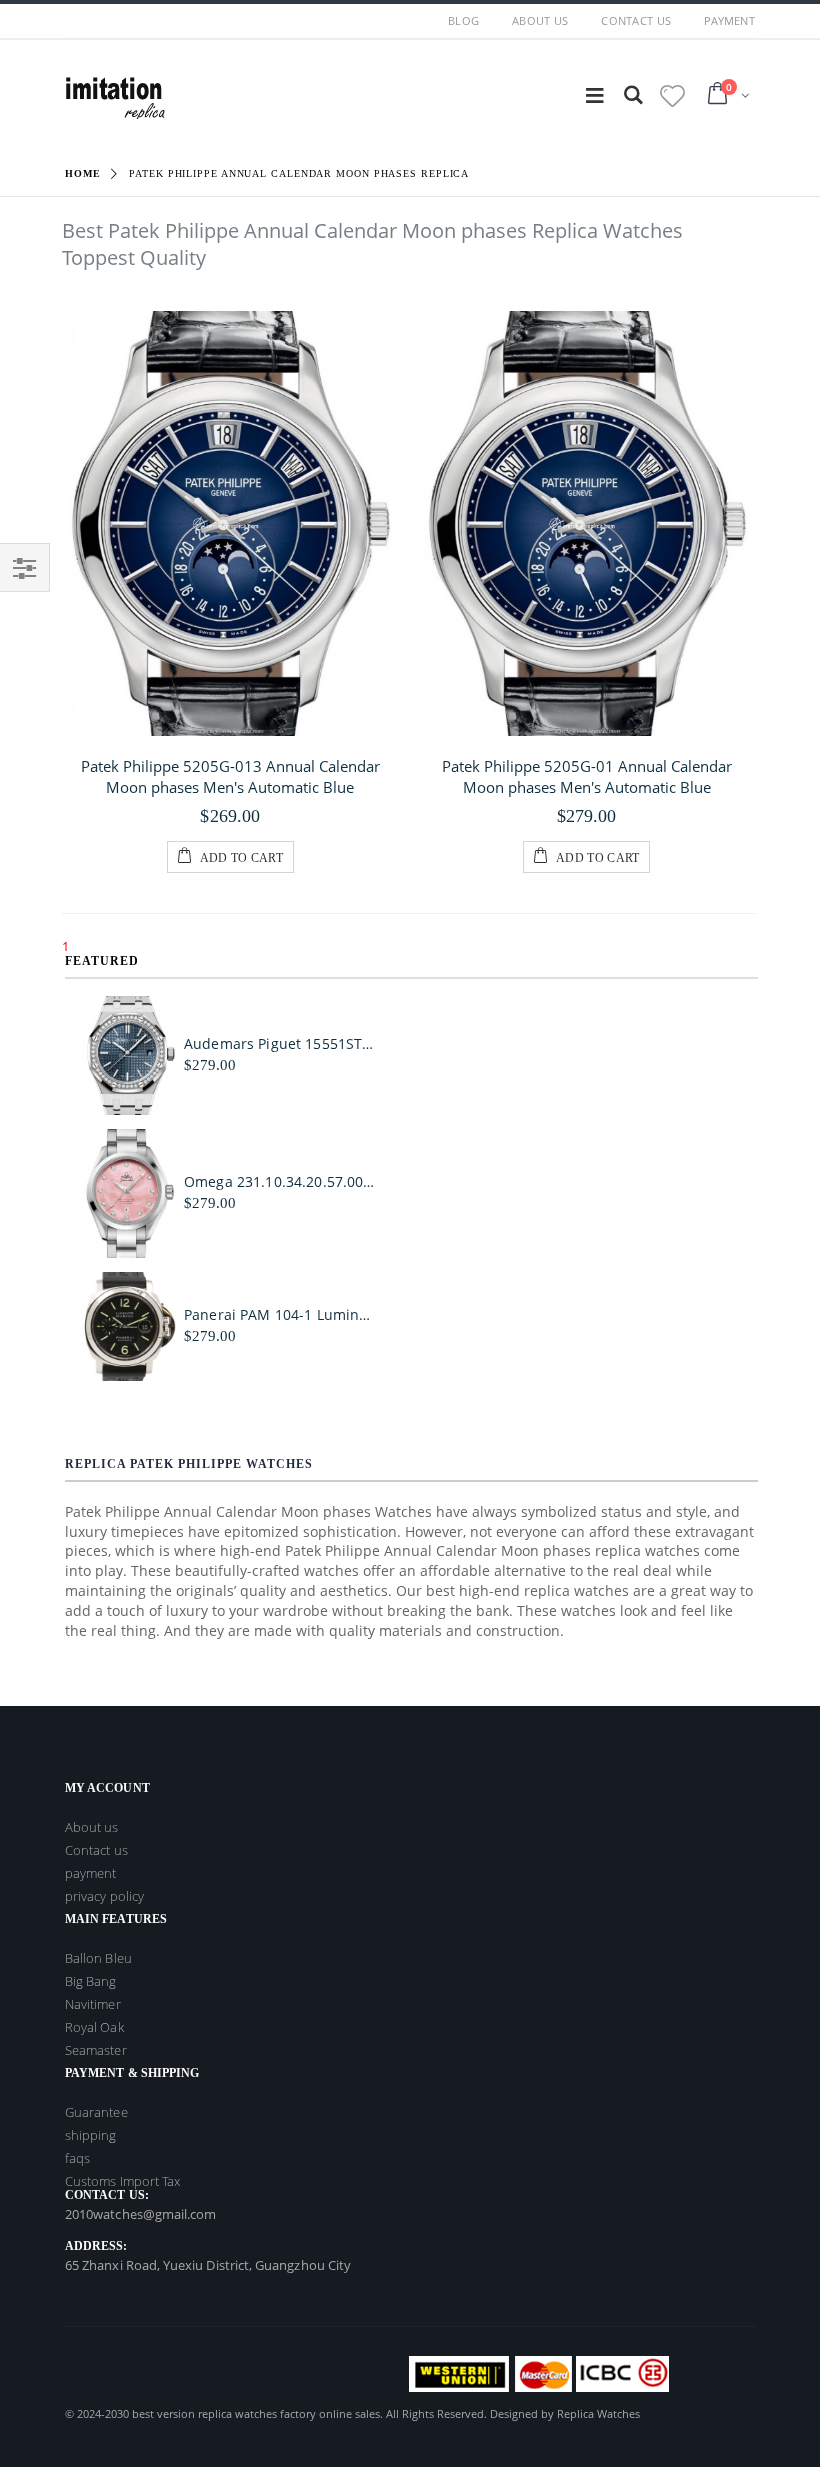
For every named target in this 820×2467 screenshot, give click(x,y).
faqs (77, 2158)
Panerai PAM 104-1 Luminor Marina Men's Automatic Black (280, 1315)
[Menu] (595, 94)
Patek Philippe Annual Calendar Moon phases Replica (299, 173)
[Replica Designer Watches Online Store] (115, 94)
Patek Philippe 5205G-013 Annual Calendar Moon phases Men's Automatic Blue (230, 776)
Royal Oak (94, 2027)
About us (540, 20)
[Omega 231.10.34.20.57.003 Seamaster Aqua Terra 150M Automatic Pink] (129, 1193)
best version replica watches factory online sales (256, 2413)
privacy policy (104, 1896)
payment (729, 20)
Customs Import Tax (122, 2181)
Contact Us (636, 20)
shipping (91, 2135)
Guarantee (96, 2112)
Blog (463, 20)
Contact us (96, 1850)
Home (83, 173)
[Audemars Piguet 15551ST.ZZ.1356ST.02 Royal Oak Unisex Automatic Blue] (129, 1055)
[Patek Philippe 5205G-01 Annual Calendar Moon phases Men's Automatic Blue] (587, 523)
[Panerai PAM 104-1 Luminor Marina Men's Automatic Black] (129, 1326)
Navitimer (93, 2004)
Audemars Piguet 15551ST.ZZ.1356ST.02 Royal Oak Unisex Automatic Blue (280, 1044)
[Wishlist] (672, 95)
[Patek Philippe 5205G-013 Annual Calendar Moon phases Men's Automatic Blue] (230, 523)
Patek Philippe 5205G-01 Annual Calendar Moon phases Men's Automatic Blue (587, 776)
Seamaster (96, 2050)
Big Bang (91, 1981)
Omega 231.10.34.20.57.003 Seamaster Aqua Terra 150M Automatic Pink (280, 1182)
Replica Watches (598, 2413)
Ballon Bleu (98, 1958)
